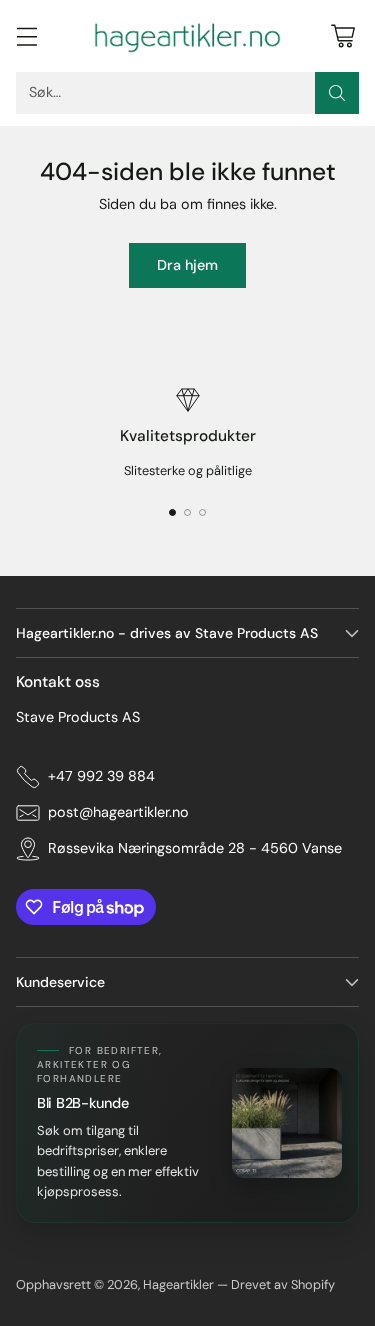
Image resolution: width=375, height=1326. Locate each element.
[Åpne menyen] (26, 35)
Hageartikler (178, 1284)
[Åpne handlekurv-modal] (342, 35)
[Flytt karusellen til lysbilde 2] (187, 512)
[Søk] (337, 93)
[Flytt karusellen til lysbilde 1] (172, 512)
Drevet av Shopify (283, 1284)
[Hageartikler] (188, 36)
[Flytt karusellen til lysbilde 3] (202, 512)
